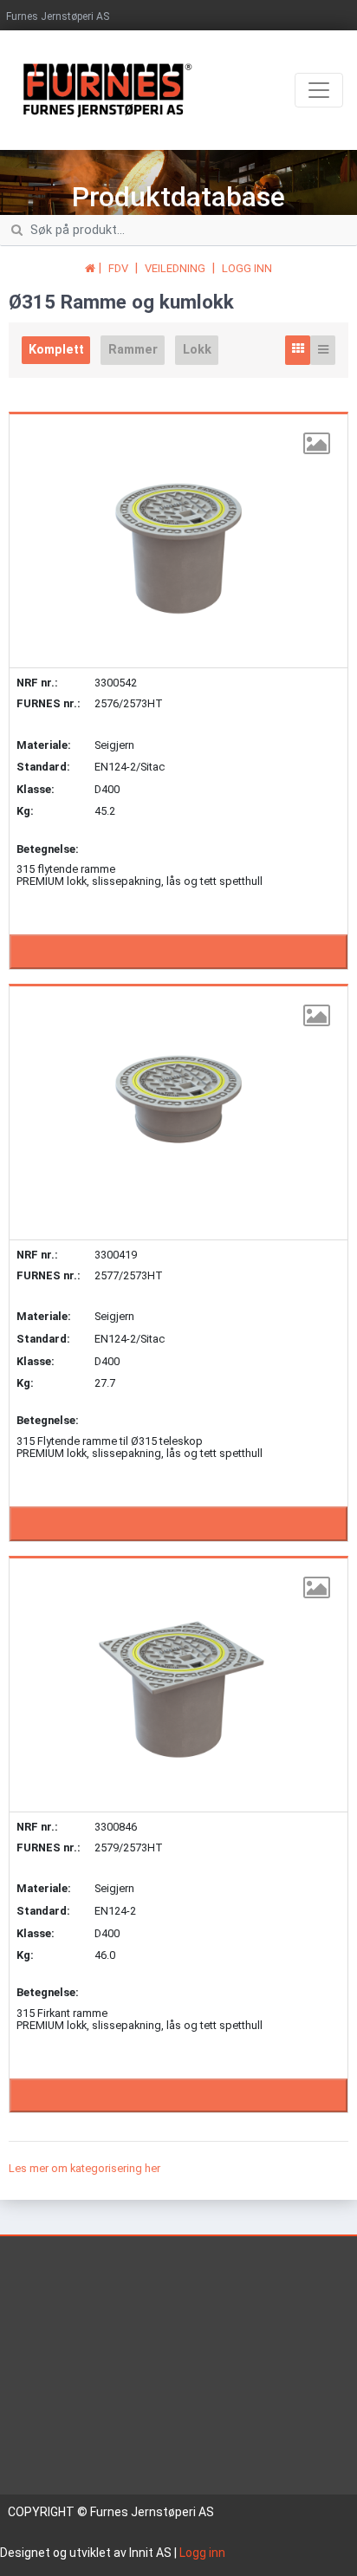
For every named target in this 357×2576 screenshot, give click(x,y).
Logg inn (202, 2553)
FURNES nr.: (49, 704)
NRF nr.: (37, 683)
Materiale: (44, 745)
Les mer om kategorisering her (84, 2168)
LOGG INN (247, 268)
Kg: (25, 811)
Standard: (43, 767)
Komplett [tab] (56, 350)
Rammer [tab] (133, 350)
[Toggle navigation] (319, 90)
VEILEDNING (175, 268)
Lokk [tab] (197, 350)
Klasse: (36, 789)
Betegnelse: (48, 849)
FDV (118, 268)
